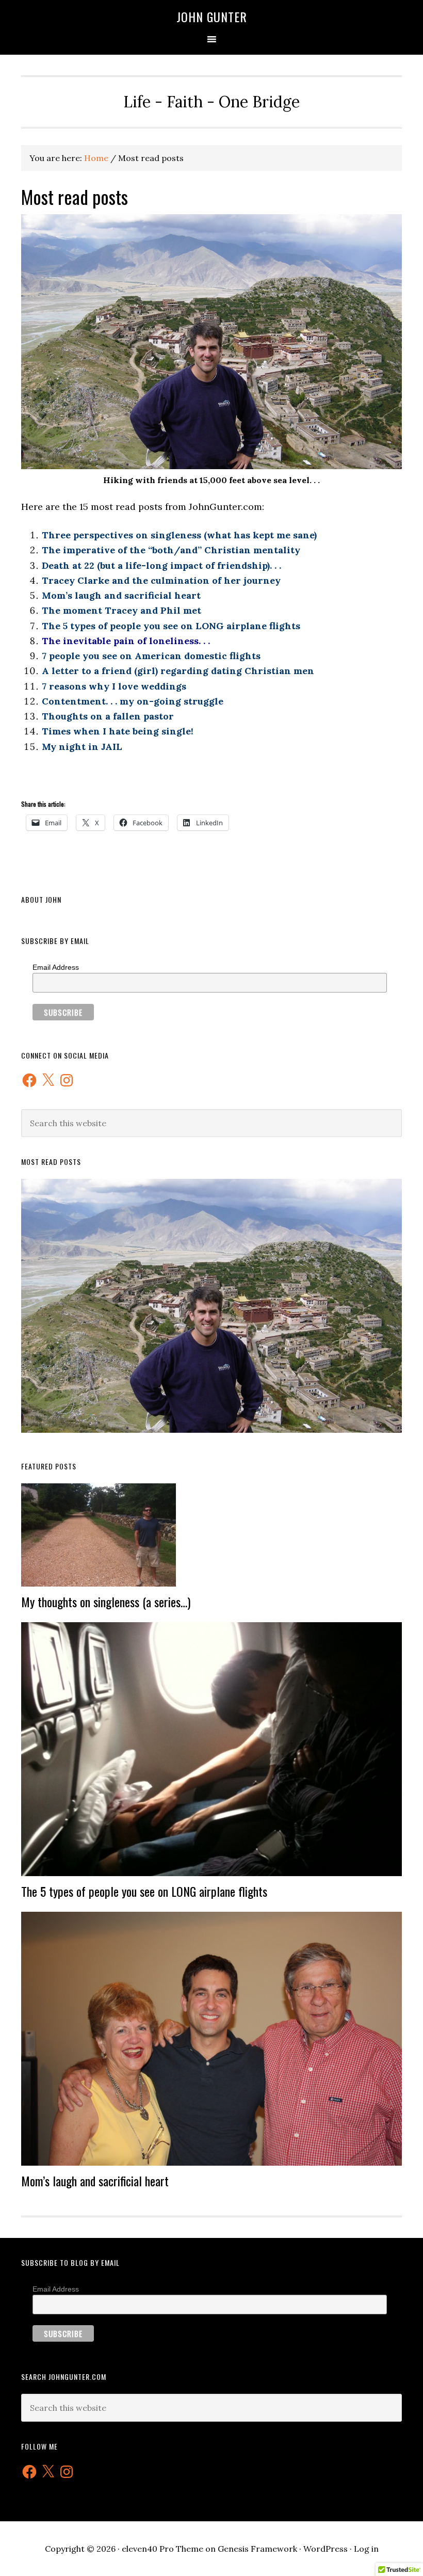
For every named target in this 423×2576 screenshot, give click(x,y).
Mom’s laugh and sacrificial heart (95, 2181)
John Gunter (212, 17)
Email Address (56, 967)
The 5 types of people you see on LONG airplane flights (144, 1891)
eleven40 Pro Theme (162, 2549)
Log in (366, 2549)
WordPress (326, 2549)
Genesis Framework (257, 2549)
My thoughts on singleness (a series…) (106, 1602)
